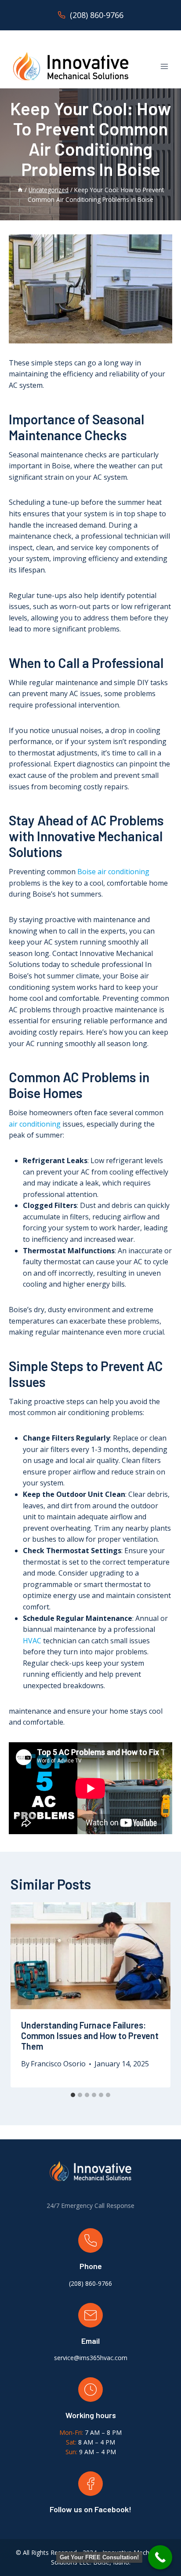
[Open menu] (164, 66)
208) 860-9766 (91, 2283)
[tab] (73, 2095)
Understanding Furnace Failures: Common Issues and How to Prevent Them (90, 2036)
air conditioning (35, 1124)
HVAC (32, 1641)
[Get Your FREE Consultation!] (160, 2557)
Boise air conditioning (113, 872)
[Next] (156, 1995)
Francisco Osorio (58, 2064)
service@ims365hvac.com (91, 2358)
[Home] (20, 190)
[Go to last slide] (25, 1995)
